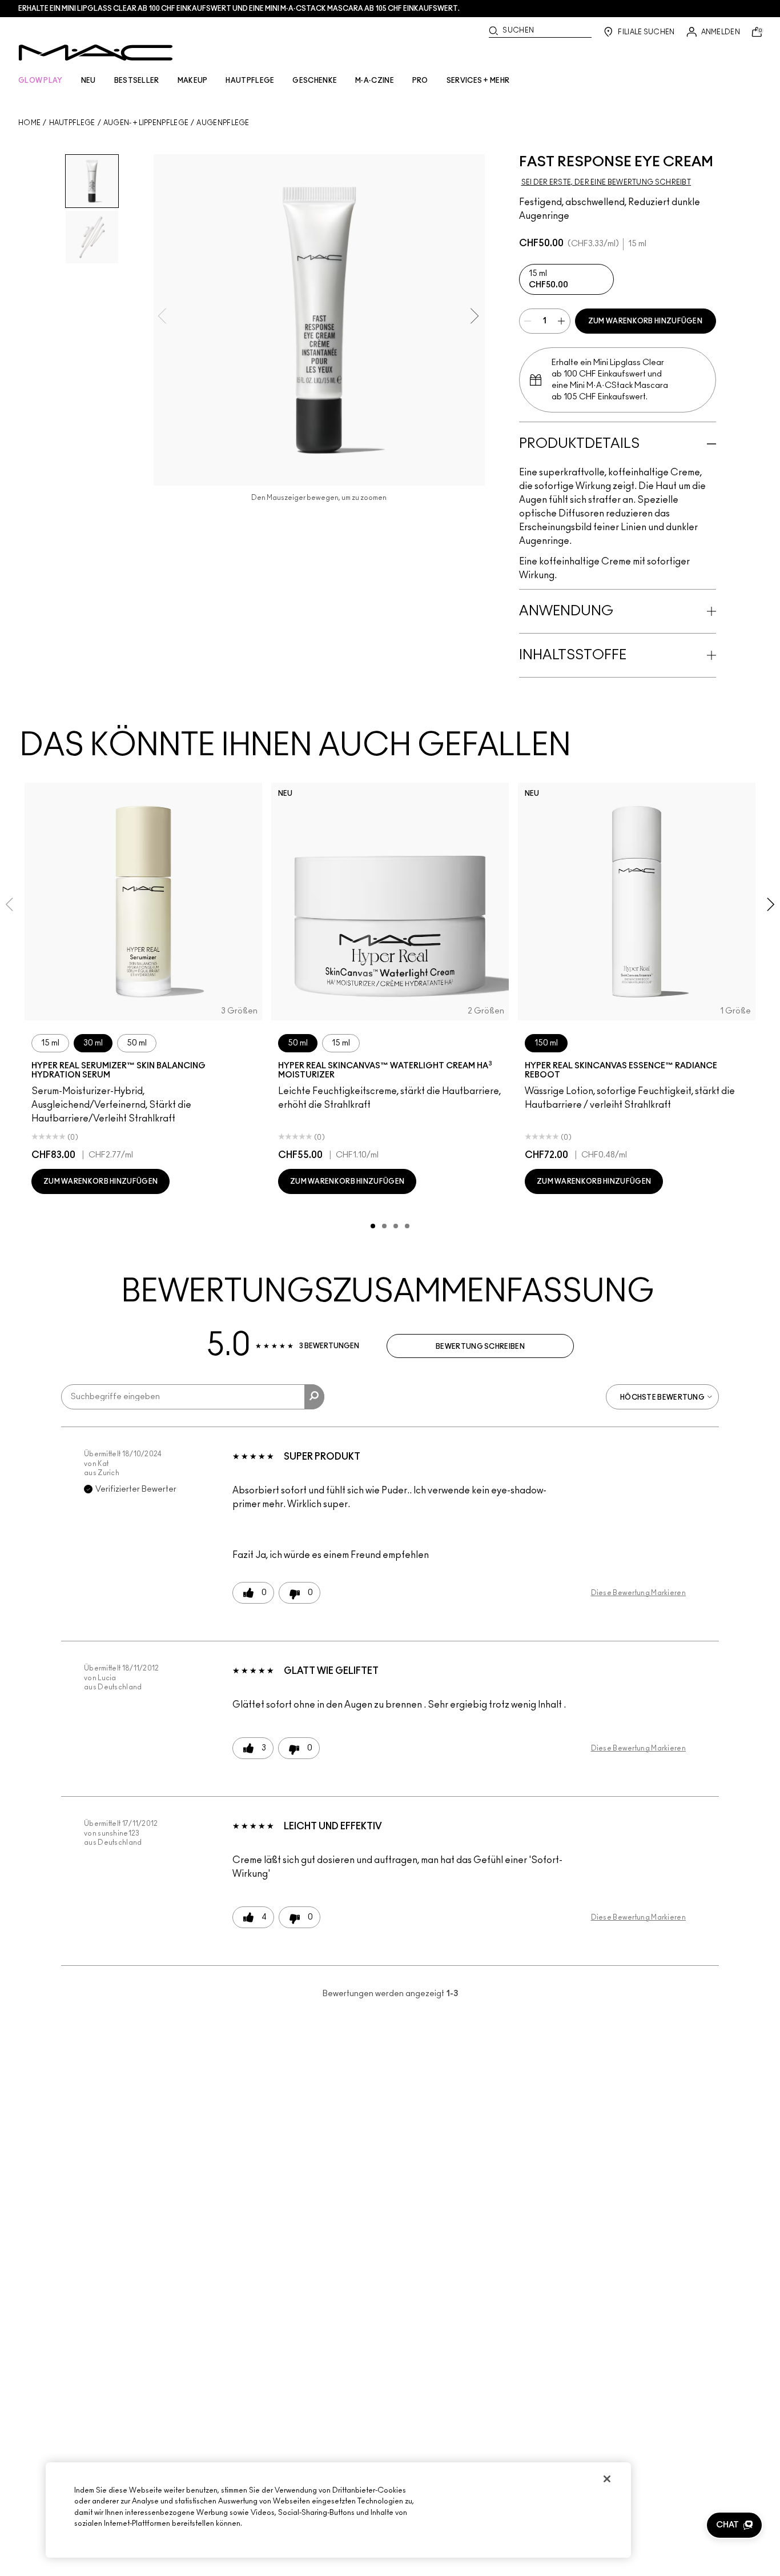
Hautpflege (72, 123)
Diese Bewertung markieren (639, 1593)
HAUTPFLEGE (250, 81)
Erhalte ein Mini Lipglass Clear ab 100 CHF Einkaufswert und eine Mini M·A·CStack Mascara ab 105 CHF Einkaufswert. (239, 9)
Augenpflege (223, 123)
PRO (420, 81)
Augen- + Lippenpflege (146, 123)
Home (29, 123)
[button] (734, 2525)
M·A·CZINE (375, 81)
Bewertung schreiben (480, 1347)
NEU (89, 81)
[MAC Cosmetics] (96, 53)
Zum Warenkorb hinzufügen (645, 321)
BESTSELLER (137, 81)
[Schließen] (607, 2479)
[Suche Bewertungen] (314, 1397)
